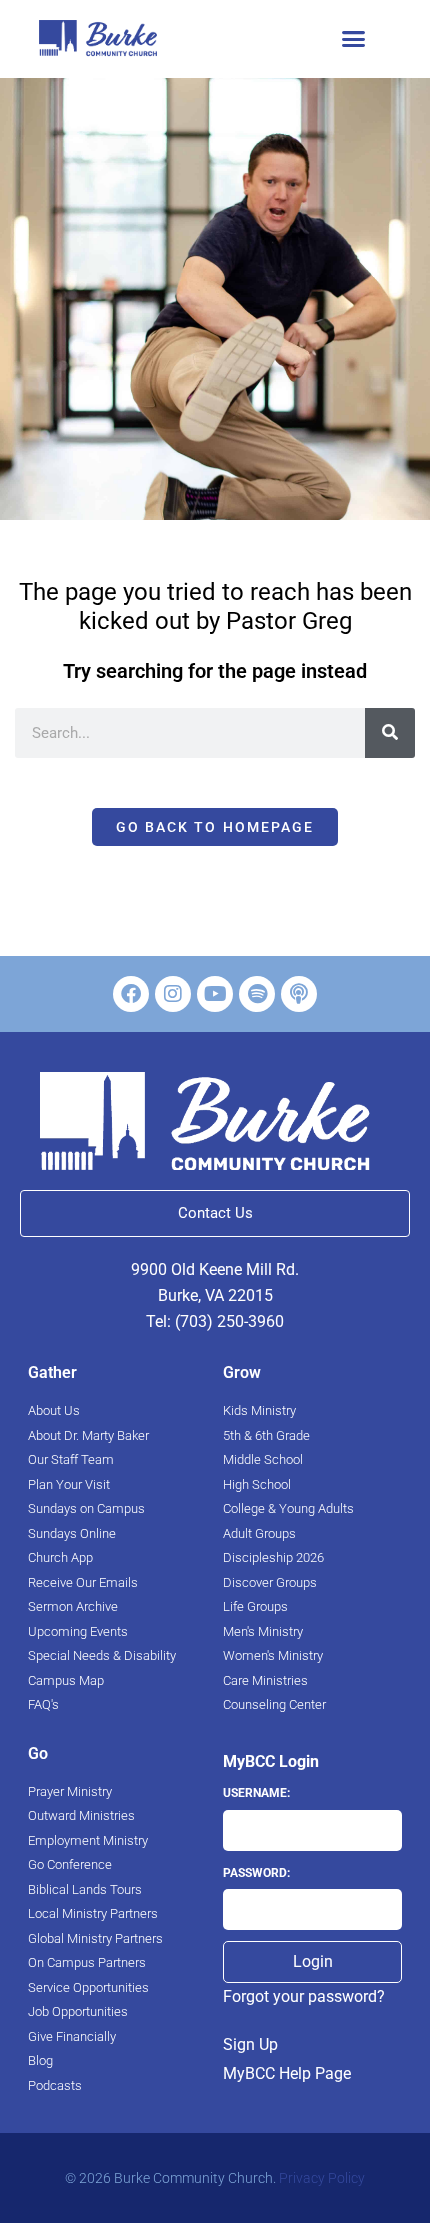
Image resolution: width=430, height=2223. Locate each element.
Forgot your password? (304, 1996)
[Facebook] (131, 994)
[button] (353, 39)
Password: (256, 1873)
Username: (256, 1793)
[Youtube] (215, 994)
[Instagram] (173, 994)
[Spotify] (257, 994)
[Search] (390, 733)
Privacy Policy (322, 2178)
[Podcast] (299, 994)
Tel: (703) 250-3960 (215, 1321)
